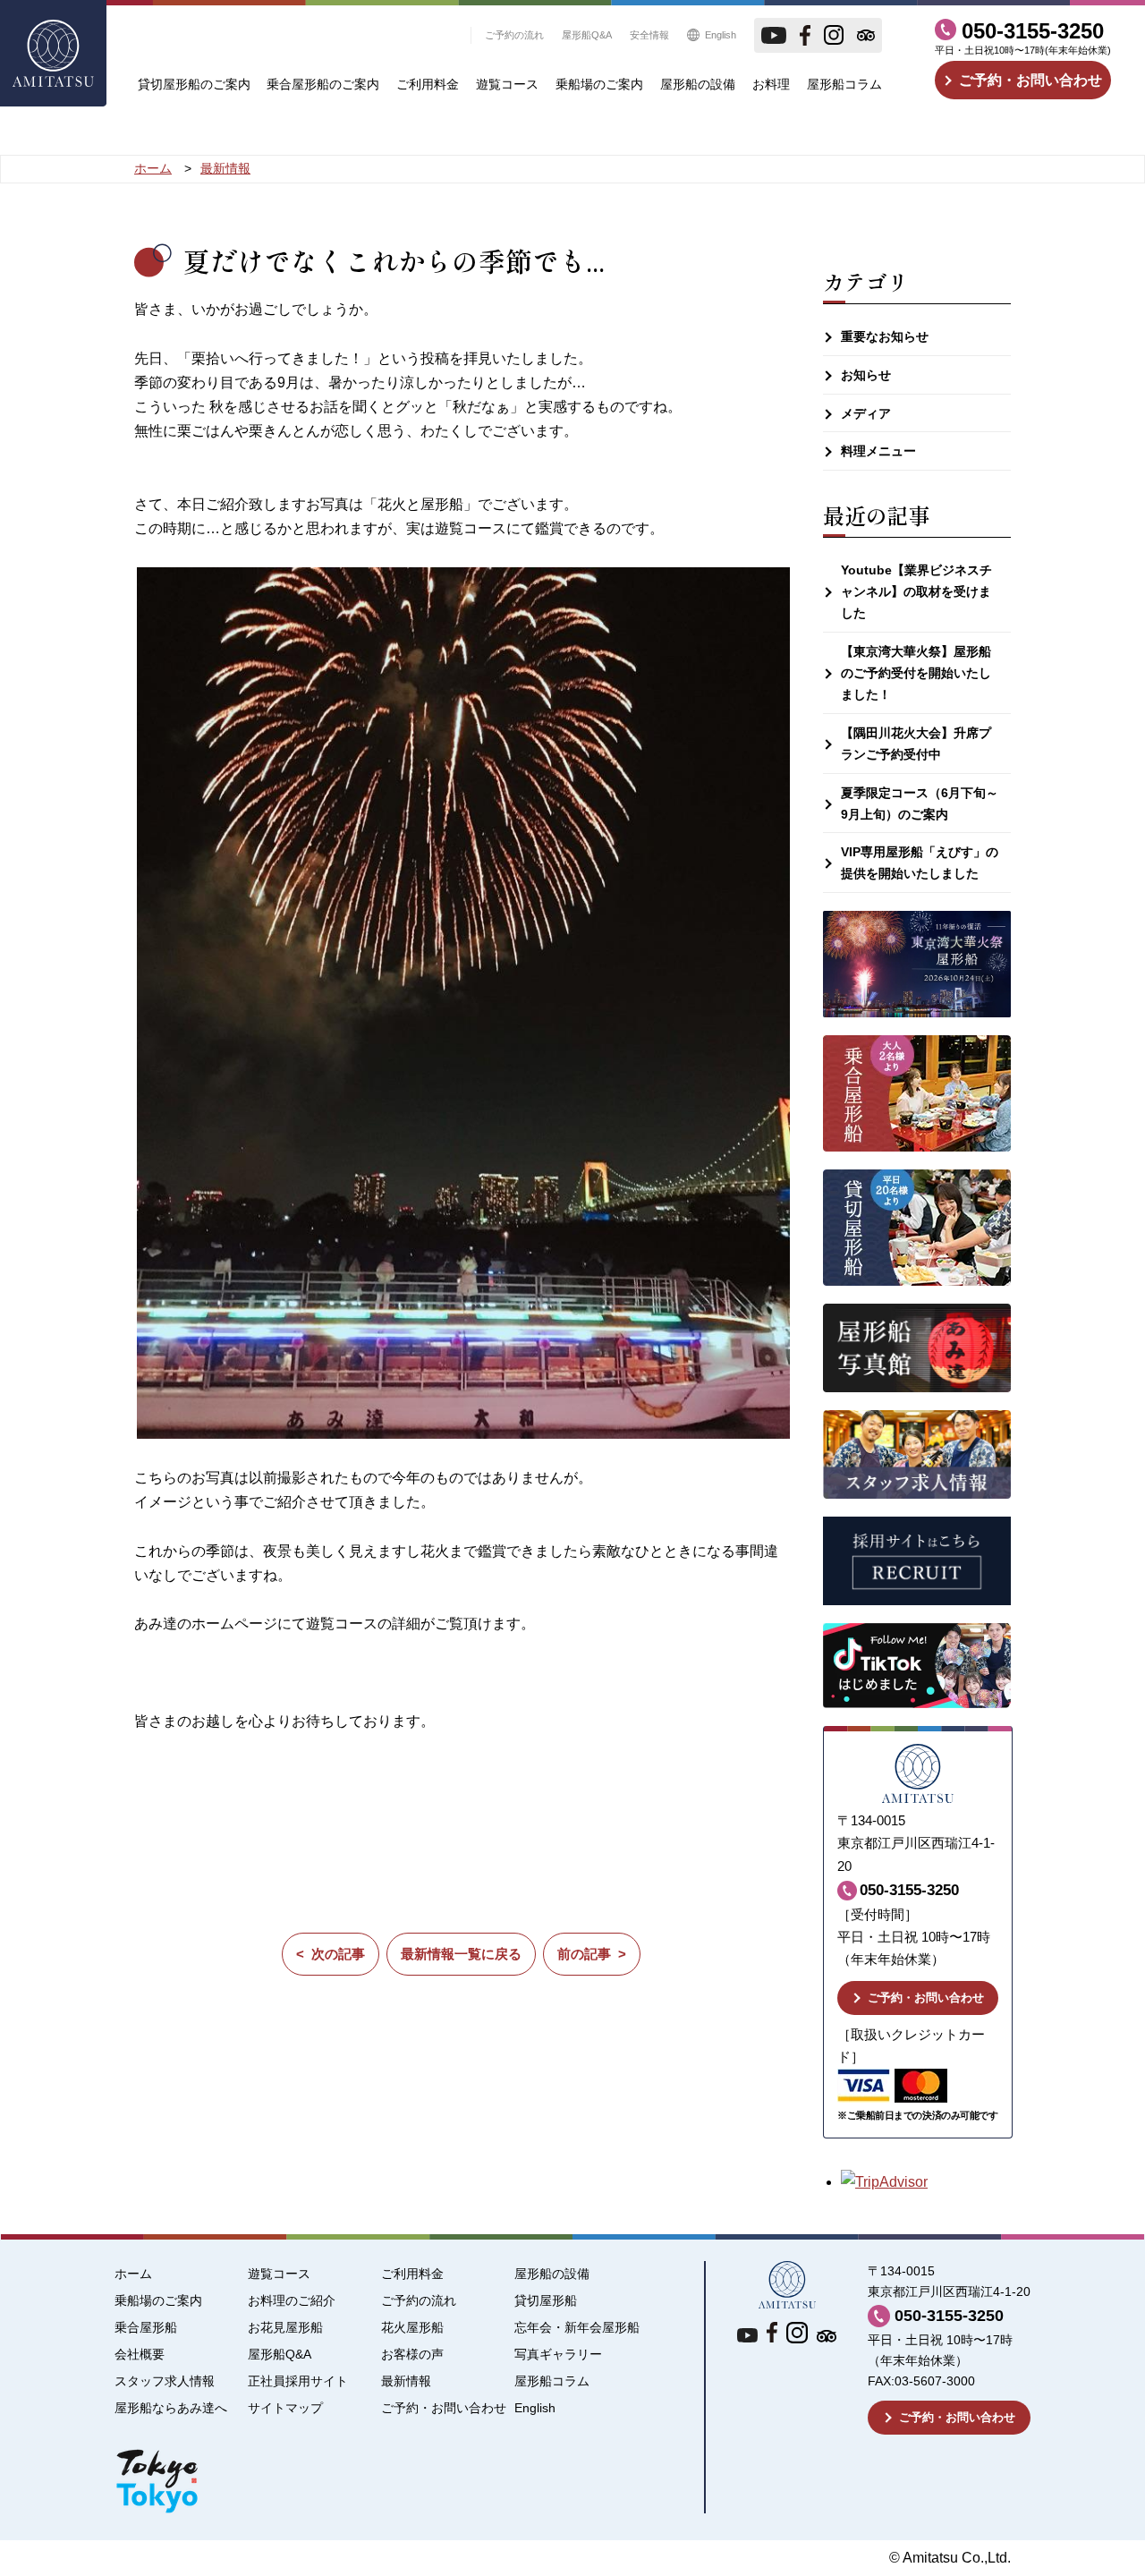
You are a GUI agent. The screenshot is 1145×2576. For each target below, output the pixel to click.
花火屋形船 (412, 2328)
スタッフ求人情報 (165, 2381)
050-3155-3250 (1033, 31)
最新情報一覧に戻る (461, 1954)
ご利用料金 (428, 84)
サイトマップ (285, 2408)
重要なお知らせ (885, 336)
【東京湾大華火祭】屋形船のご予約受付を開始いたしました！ (916, 673)
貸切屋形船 (546, 2301)
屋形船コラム (844, 84)
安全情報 (649, 35)
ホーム (133, 2274)
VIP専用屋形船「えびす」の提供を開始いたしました (920, 863)
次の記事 (338, 1954)
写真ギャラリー (558, 2355)
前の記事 (584, 1954)
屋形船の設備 (698, 84)
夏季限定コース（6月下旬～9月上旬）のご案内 (920, 803)
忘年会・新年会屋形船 (577, 2328)
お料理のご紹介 (292, 2301)
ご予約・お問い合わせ (1030, 80)
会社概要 (140, 2355)
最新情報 (406, 2381)
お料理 (771, 84)
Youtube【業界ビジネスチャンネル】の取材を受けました (916, 591)
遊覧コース (507, 84)
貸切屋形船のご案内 (194, 84)
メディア (866, 413)
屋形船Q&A (587, 35)
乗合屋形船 (146, 2328)
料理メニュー (878, 451)
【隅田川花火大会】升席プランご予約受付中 (916, 744)
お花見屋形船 (285, 2328)
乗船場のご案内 (599, 84)
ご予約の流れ (514, 35)
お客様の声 (412, 2355)
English (721, 35)
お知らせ (866, 375)
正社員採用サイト (298, 2381)
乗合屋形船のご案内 (323, 84)
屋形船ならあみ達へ (171, 2408)
